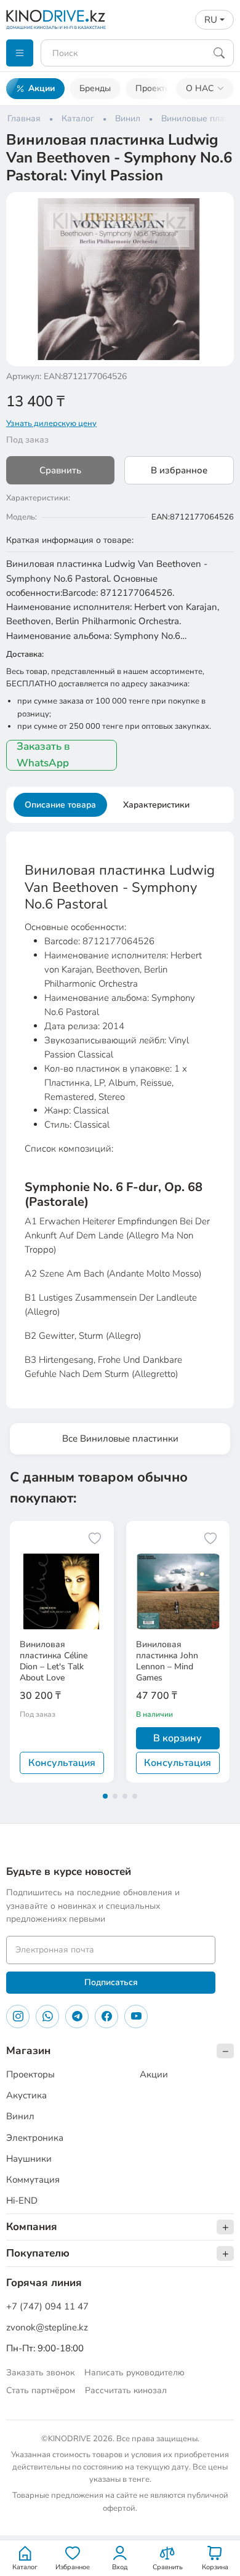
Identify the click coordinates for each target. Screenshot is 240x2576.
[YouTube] (136, 2016)
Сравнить (60, 470)
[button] (217, 209)
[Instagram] (18, 2016)
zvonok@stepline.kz (47, 2327)
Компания (32, 2227)
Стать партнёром (41, 2390)
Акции (42, 88)
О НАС (200, 88)
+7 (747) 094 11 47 (47, 2306)
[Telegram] (77, 2016)
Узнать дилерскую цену (51, 423)
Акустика (26, 2095)
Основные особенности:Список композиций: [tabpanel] (120, 1121)
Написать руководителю (134, 2373)
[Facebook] (106, 2016)
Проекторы (158, 88)
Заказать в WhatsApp (43, 755)
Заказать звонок (40, 2373)
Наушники (29, 2159)
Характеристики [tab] (156, 805)
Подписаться (111, 1982)
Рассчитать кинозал (126, 2390)
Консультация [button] (62, 1763)
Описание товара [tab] (60, 805)
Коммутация (33, 2180)
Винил (20, 2116)
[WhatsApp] (47, 2016)
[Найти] (219, 53)
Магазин (28, 2051)
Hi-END (22, 2201)
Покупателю (38, 2253)
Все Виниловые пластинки (120, 1438)
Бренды (95, 88)
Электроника (35, 2138)
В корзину (178, 1738)
